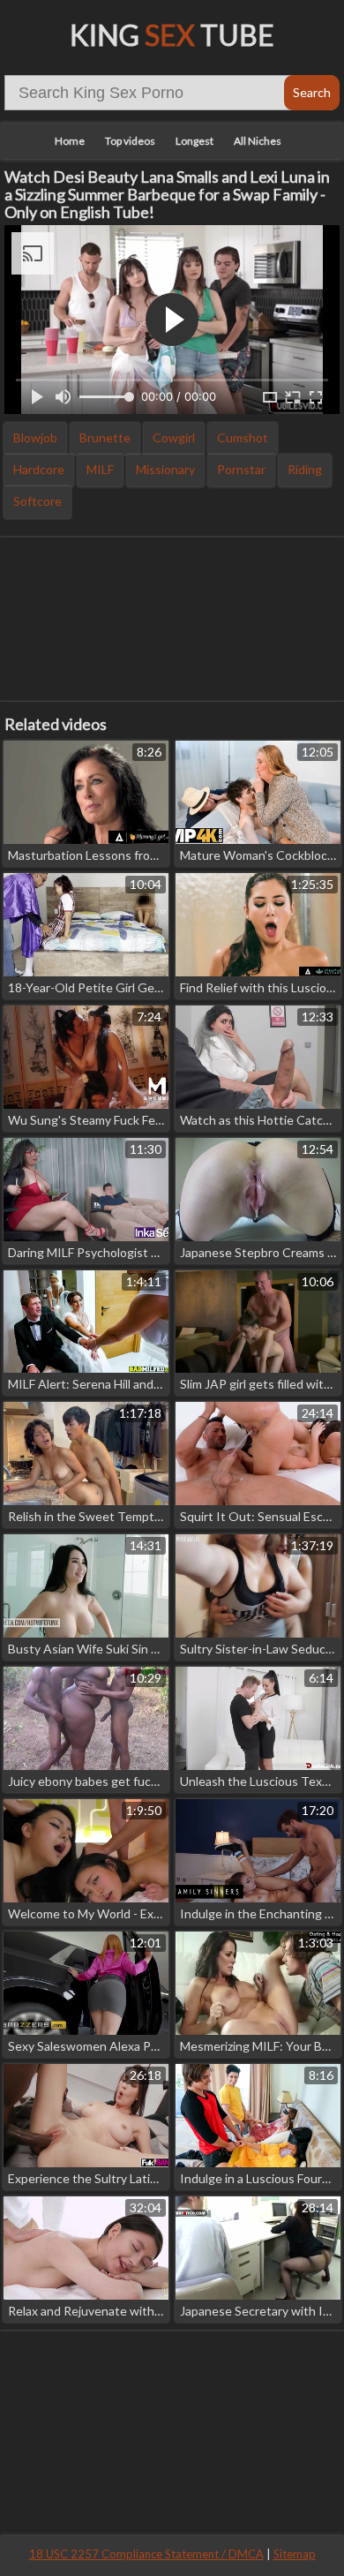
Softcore (37, 501)
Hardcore (39, 469)
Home (70, 141)
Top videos (130, 141)
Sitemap (295, 2554)
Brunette (105, 437)
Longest (194, 141)
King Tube (172, 35)
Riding (305, 469)
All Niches (258, 141)
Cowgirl (174, 437)
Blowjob (35, 437)
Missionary (165, 469)
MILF (100, 469)
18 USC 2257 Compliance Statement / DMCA (146, 2554)
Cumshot (243, 437)
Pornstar (241, 469)
